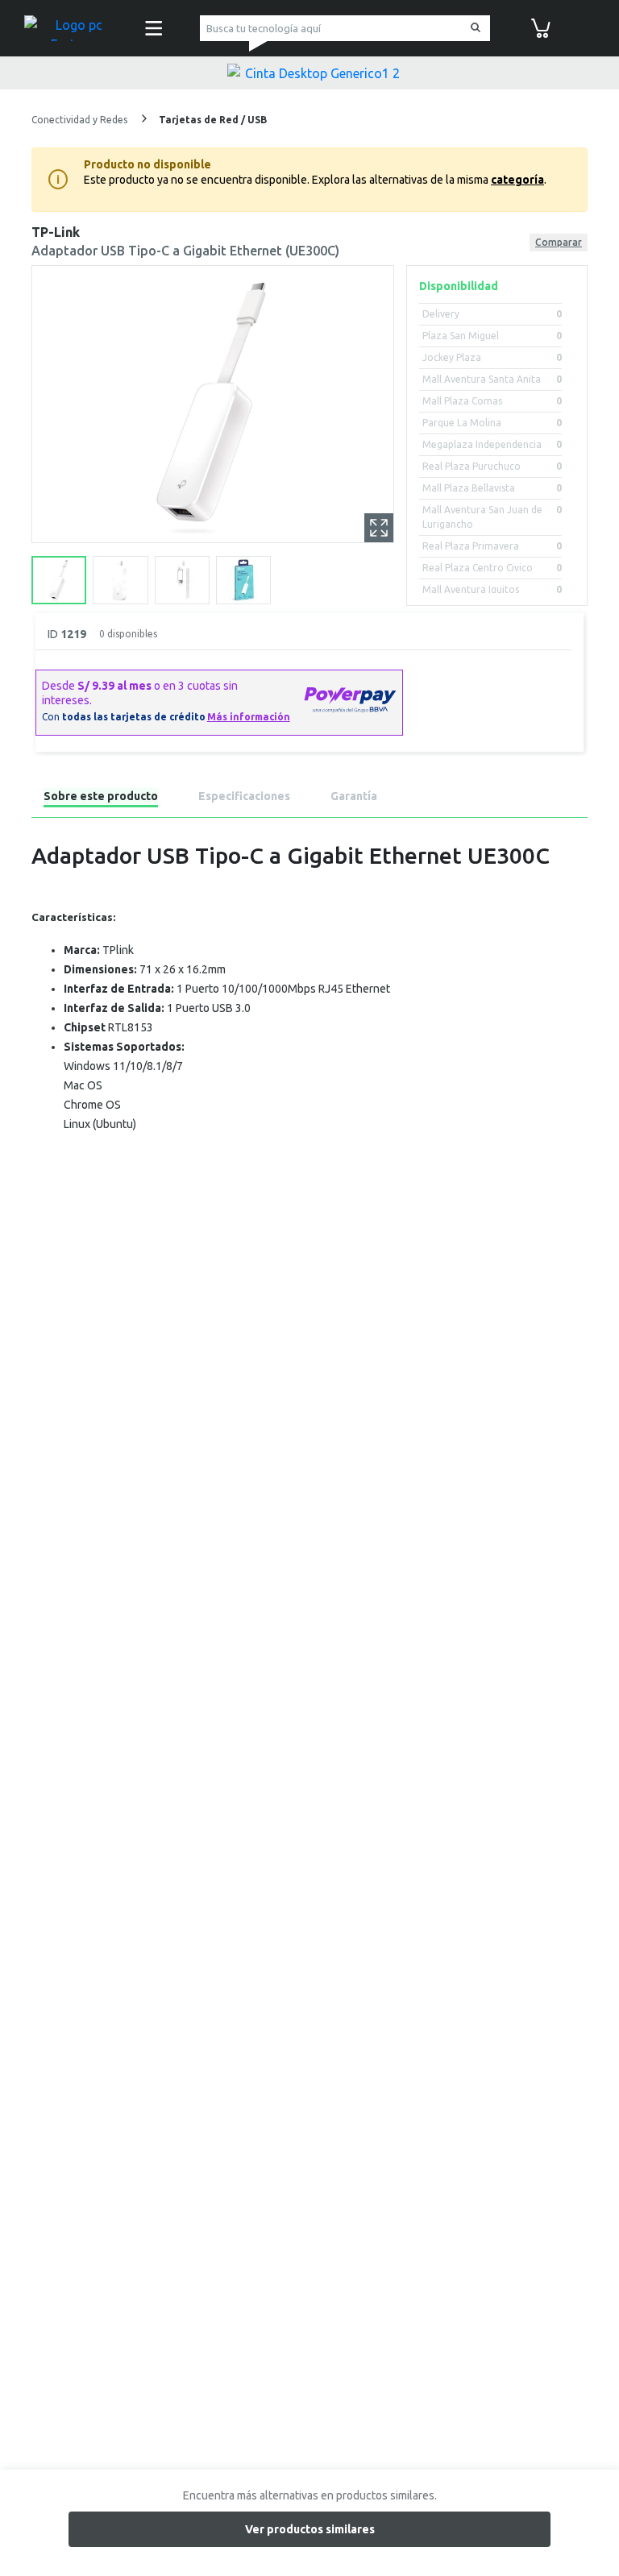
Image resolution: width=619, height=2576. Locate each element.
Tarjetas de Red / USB (213, 120)
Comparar (559, 242)
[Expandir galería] (379, 528)
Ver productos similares (310, 2529)
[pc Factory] (73, 28)
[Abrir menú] (154, 28)
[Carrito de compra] (541, 27)
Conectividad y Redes (81, 120)
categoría (517, 180)
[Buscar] (473, 29)
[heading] (101, 799)
